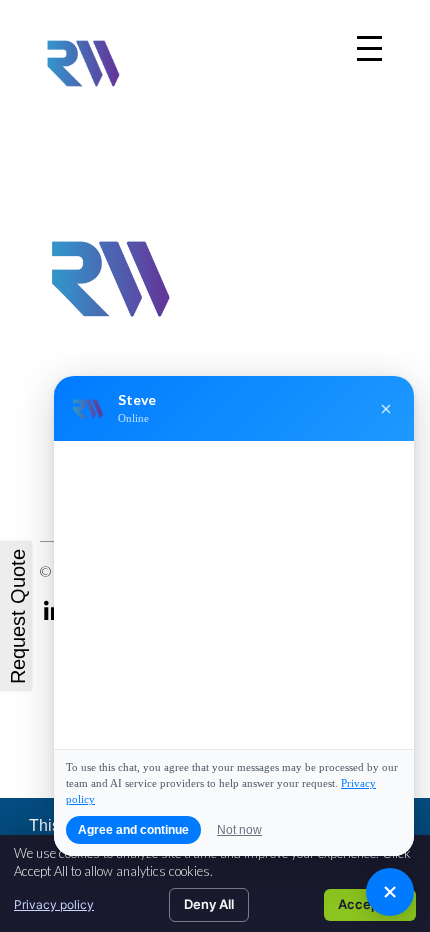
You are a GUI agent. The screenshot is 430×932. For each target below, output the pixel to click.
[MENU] (369, 48)
